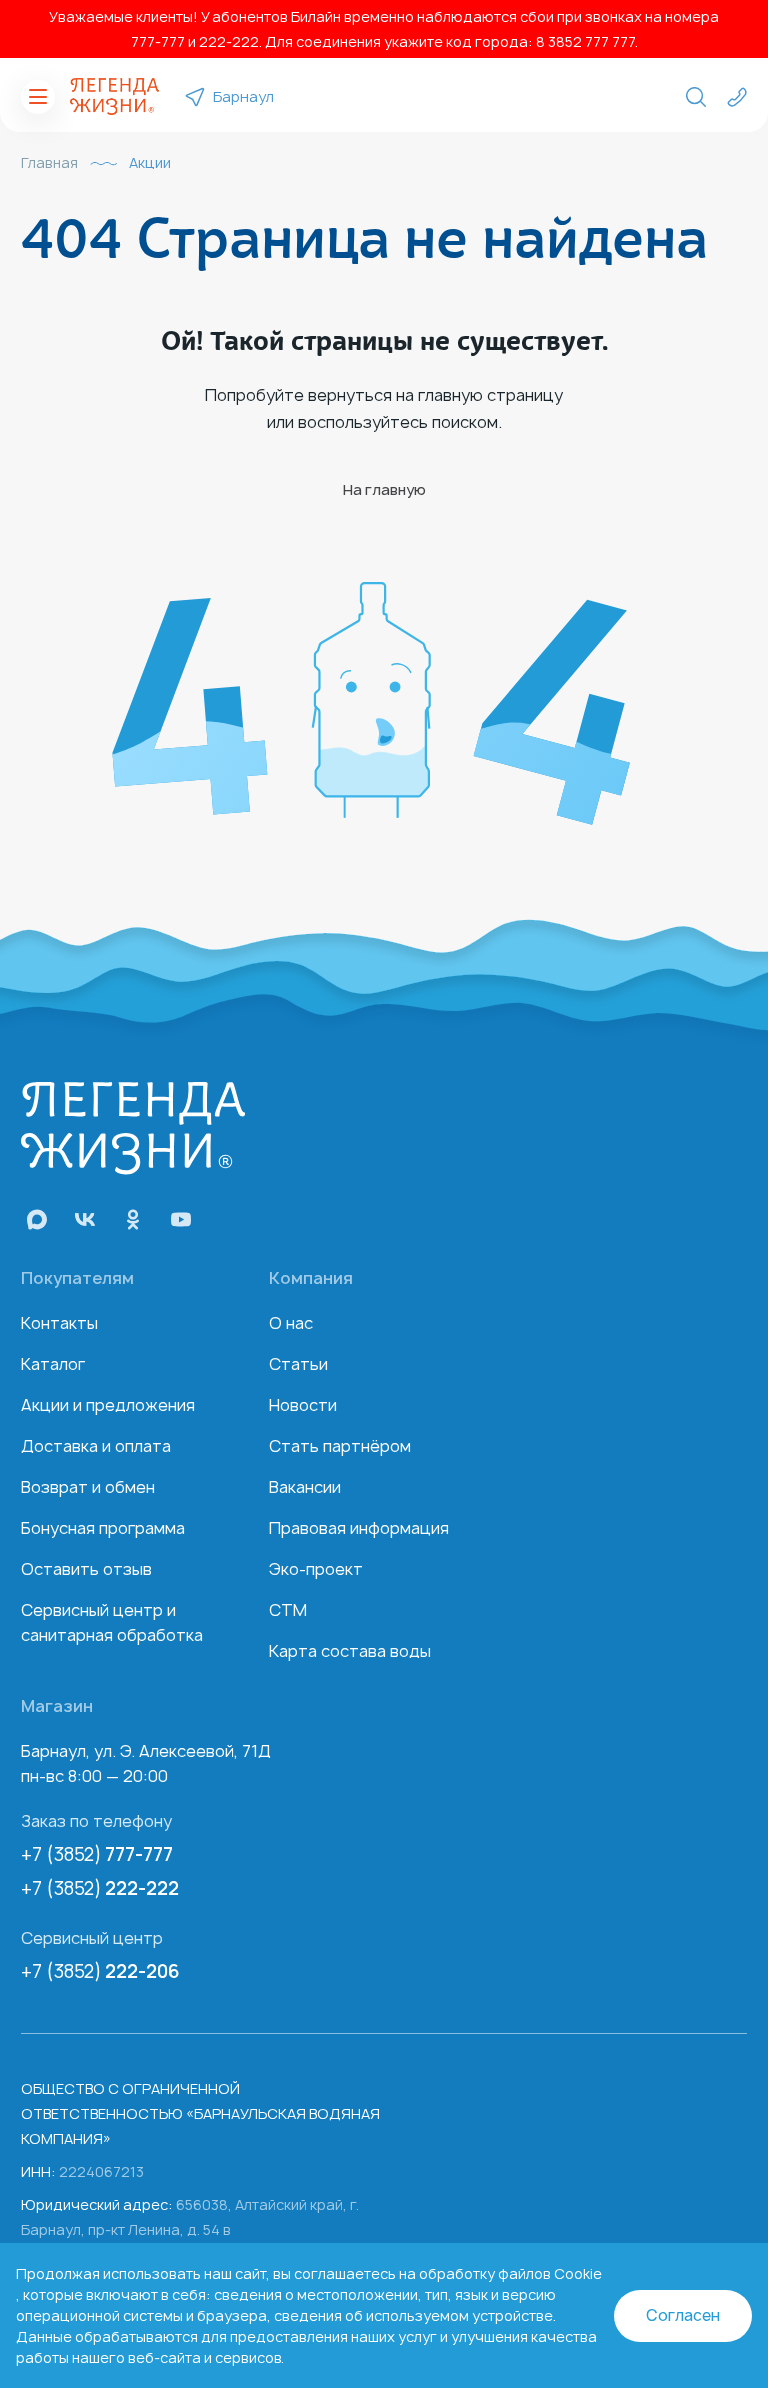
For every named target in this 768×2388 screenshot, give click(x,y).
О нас (291, 1323)
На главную (384, 489)
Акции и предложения (108, 1405)
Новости (303, 1405)
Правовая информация (359, 1528)
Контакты (59, 1323)
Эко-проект (316, 1569)
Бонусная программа (103, 1528)
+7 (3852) (97, 1854)
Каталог (53, 1364)
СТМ (288, 1610)
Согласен (683, 2315)
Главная (49, 163)
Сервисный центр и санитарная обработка (112, 1622)
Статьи (298, 1364)
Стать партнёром (340, 1446)
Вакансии (305, 1487)
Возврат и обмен (88, 1487)
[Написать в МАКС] (37, 1219)
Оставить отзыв (86, 1569)
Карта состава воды (350, 1651)
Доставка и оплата (96, 1446)
